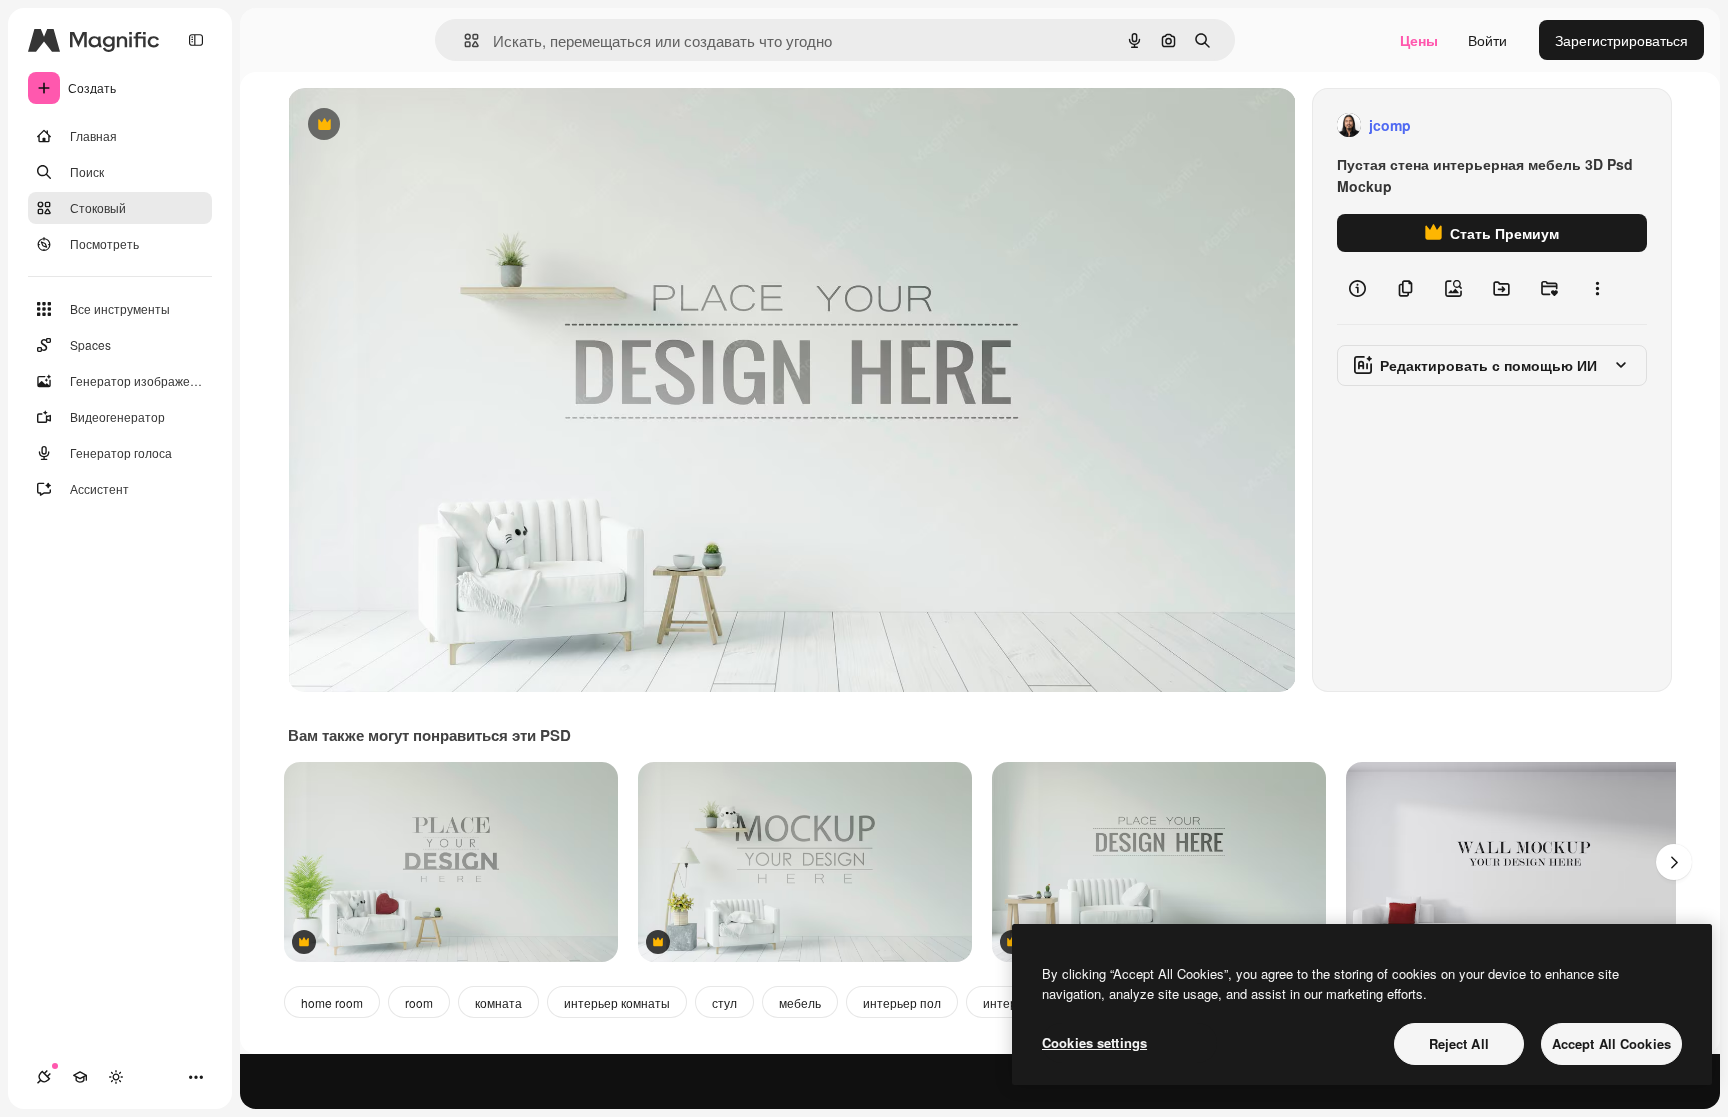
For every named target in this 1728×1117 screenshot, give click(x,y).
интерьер (1010, 1002)
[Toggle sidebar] (196, 40)
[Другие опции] (1597, 288)
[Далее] (1674, 862)
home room (332, 1002)
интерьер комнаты (617, 1002)
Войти (1487, 40)
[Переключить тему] (116, 1077)
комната (498, 1002)
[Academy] (80, 1077)
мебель (800, 1002)
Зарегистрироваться (1621, 40)
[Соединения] (44, 1077)
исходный (422, 125)
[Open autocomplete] (463, 40)
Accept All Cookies (1611, 1043)
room (419, 1002)
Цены (1419, 40)
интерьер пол (902, 1002)
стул (724, 1002)
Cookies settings (1094, 1042)
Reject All (1459, 1043)
